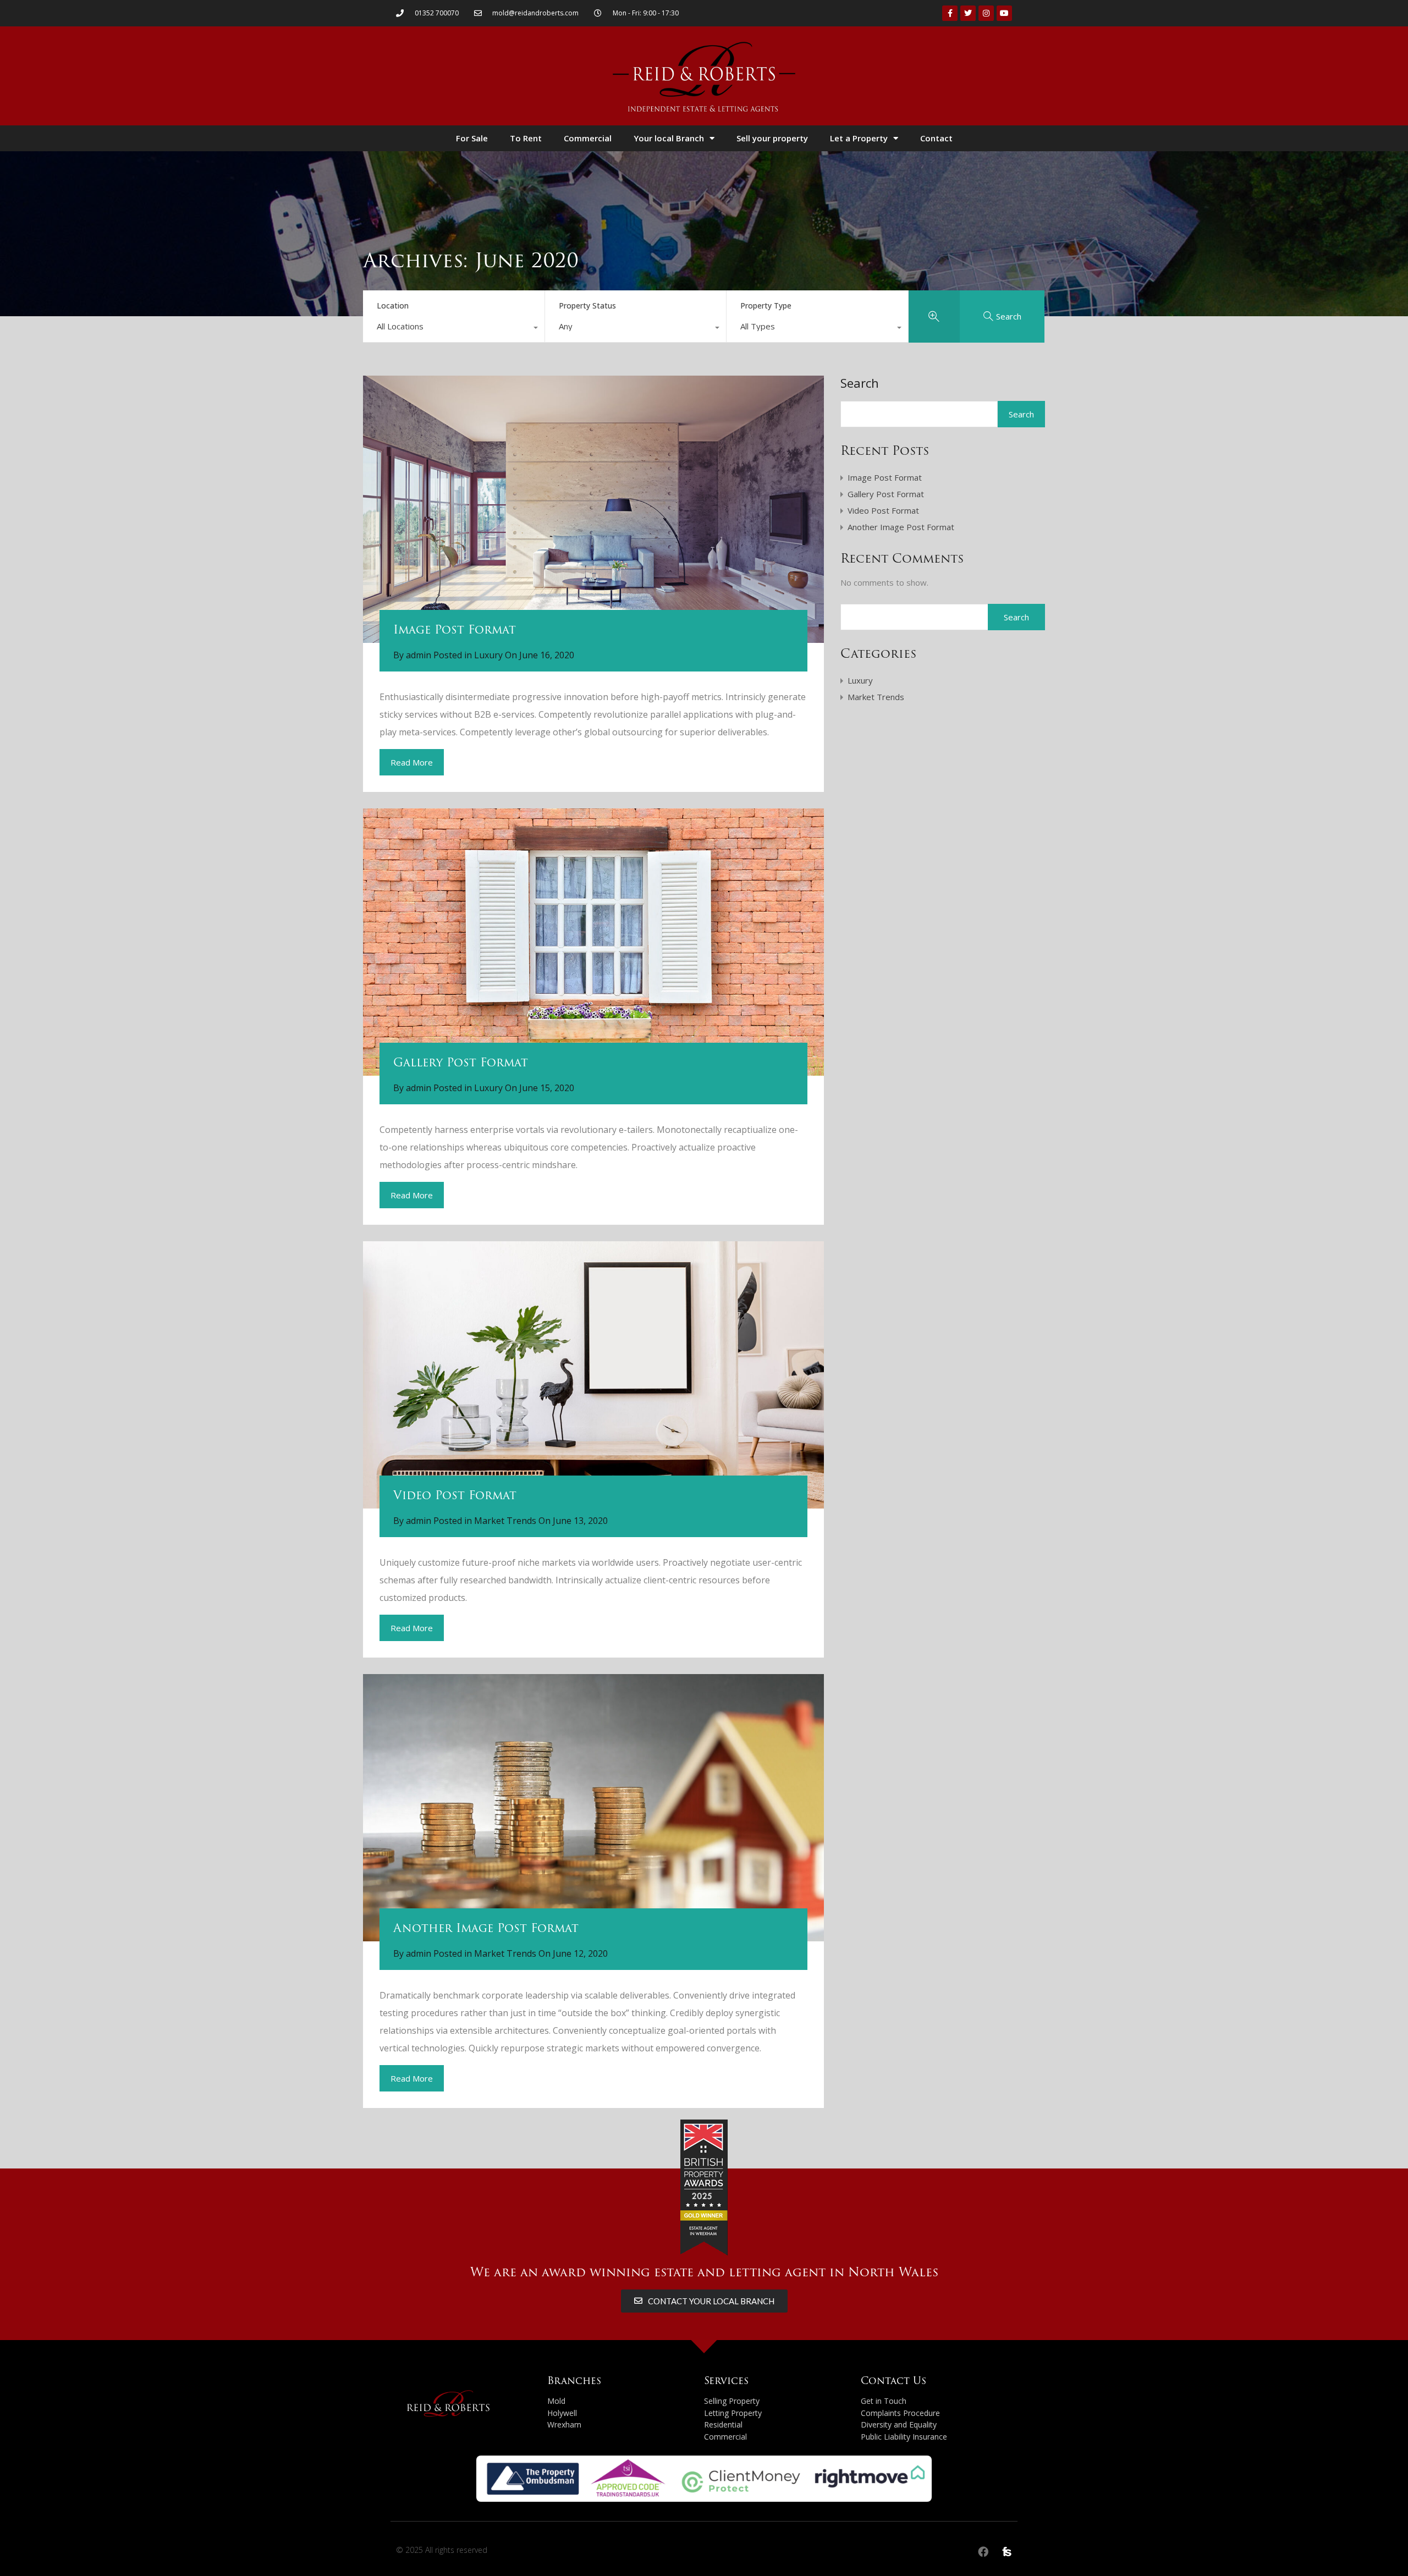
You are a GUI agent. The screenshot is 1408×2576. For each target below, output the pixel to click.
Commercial (588, 138)
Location (393, 306)
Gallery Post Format (461, 1062)
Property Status (587, 306)
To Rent (526, 138)
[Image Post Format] (593, 510)
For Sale (472, 138)
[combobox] (454, 329)
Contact (936, 138)
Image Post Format (455, 629)
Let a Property (859, 138)
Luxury (488, 655)
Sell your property (772, 138)
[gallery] (593, 942)
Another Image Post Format (486, 1928)
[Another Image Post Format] (593, 1808)
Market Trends (505, 1521)
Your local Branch (669, 138)
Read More (412, 762)
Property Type (766, 306)
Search (860, 383)
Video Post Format (455, 1495)
